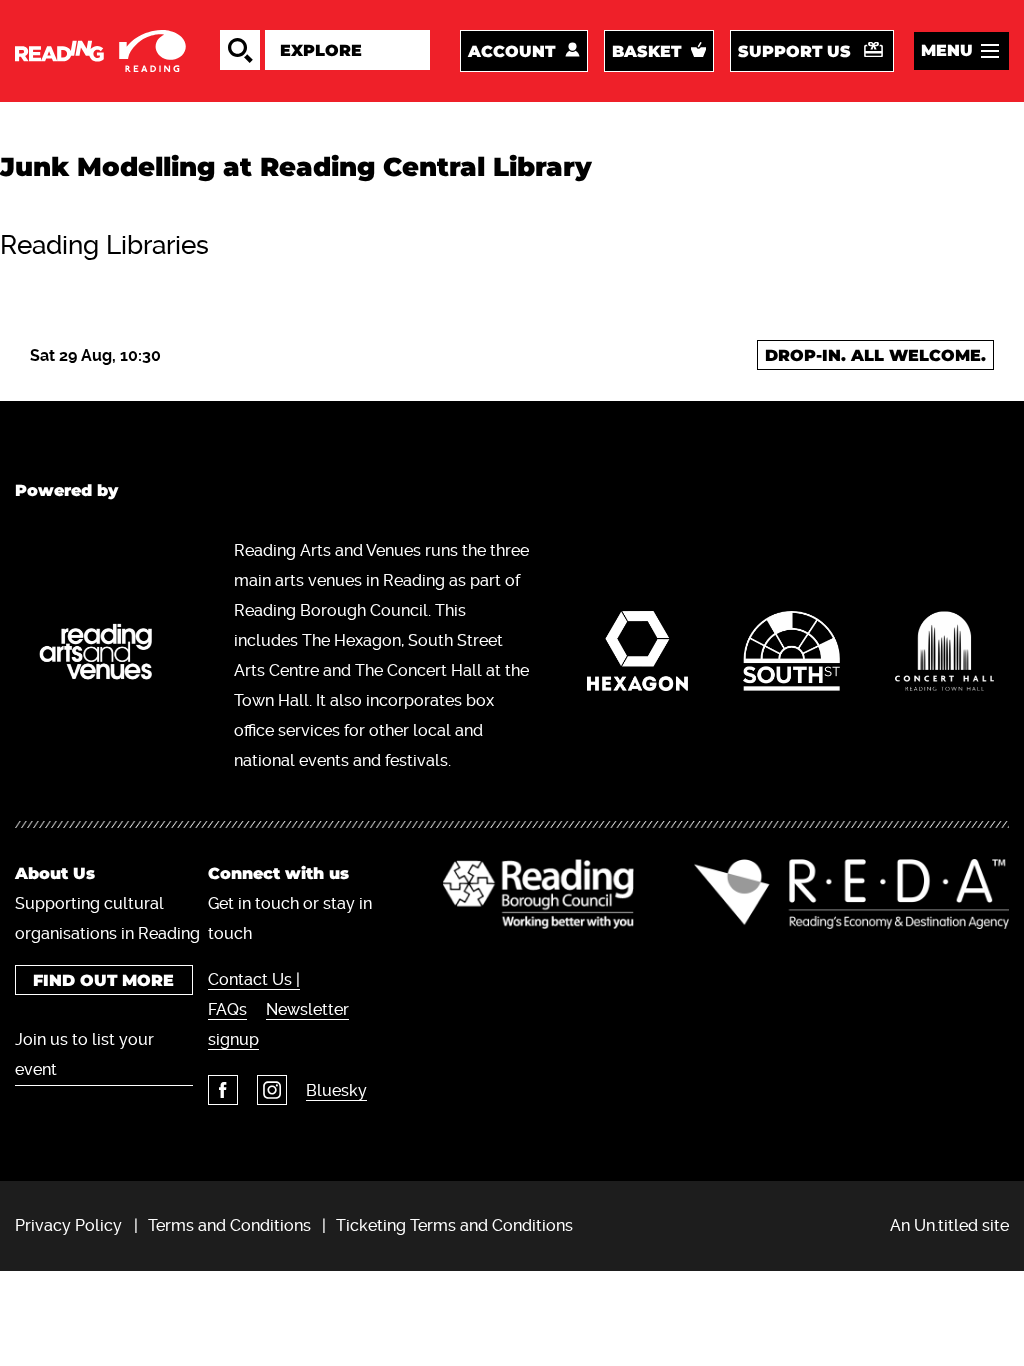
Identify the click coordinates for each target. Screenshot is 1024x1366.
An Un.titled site (949, 1225)
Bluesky (336, 1090)
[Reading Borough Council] (538, 894)
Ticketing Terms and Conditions (454, 1225)
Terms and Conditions (229, 1225)
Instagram (272, 1090)
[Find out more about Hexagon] (637, 656)
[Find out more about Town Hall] (944, 656)
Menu (947, 50)
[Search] (240, 50)
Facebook (223, 1090)
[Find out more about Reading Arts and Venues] (104, 656)
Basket (646, 51)
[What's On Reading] (102, 51)
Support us (794, 51)
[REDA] (851, 894)
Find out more (103, 980)
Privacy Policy (68, 1225)
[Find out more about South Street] (792, 656)
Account (511, 51)
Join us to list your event (84, 1054)
